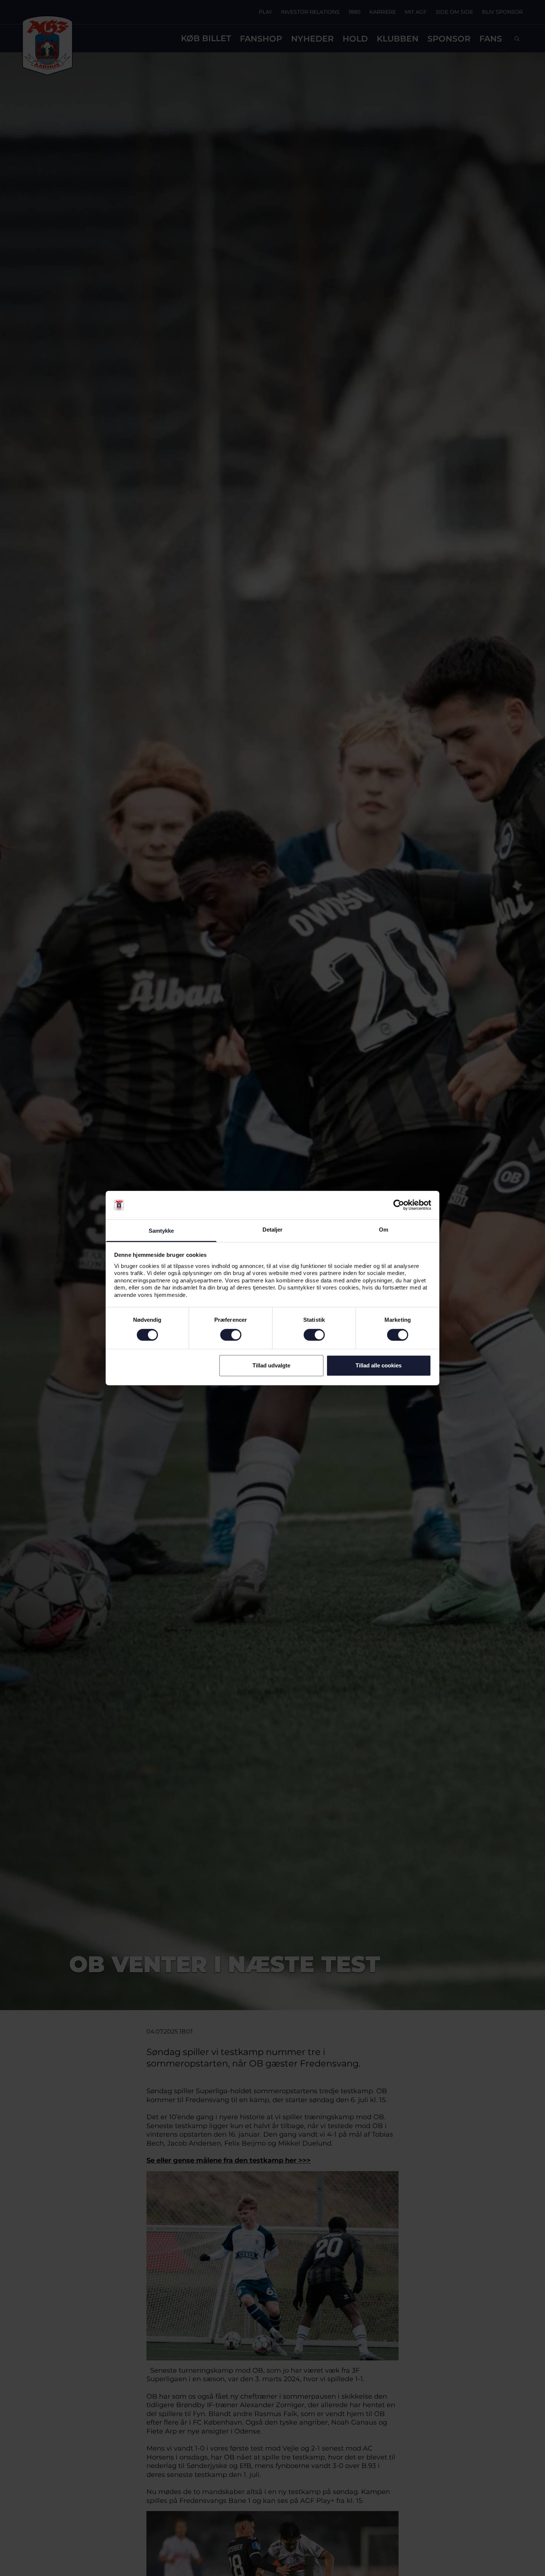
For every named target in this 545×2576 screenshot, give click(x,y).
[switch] (231, 1335)
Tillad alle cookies (379, 1365)
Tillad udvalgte (271, 1365)
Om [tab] (384, 1230)
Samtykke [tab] (161, 1231)
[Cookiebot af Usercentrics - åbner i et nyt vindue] (399, 1205)
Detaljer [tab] (273, 1230)
